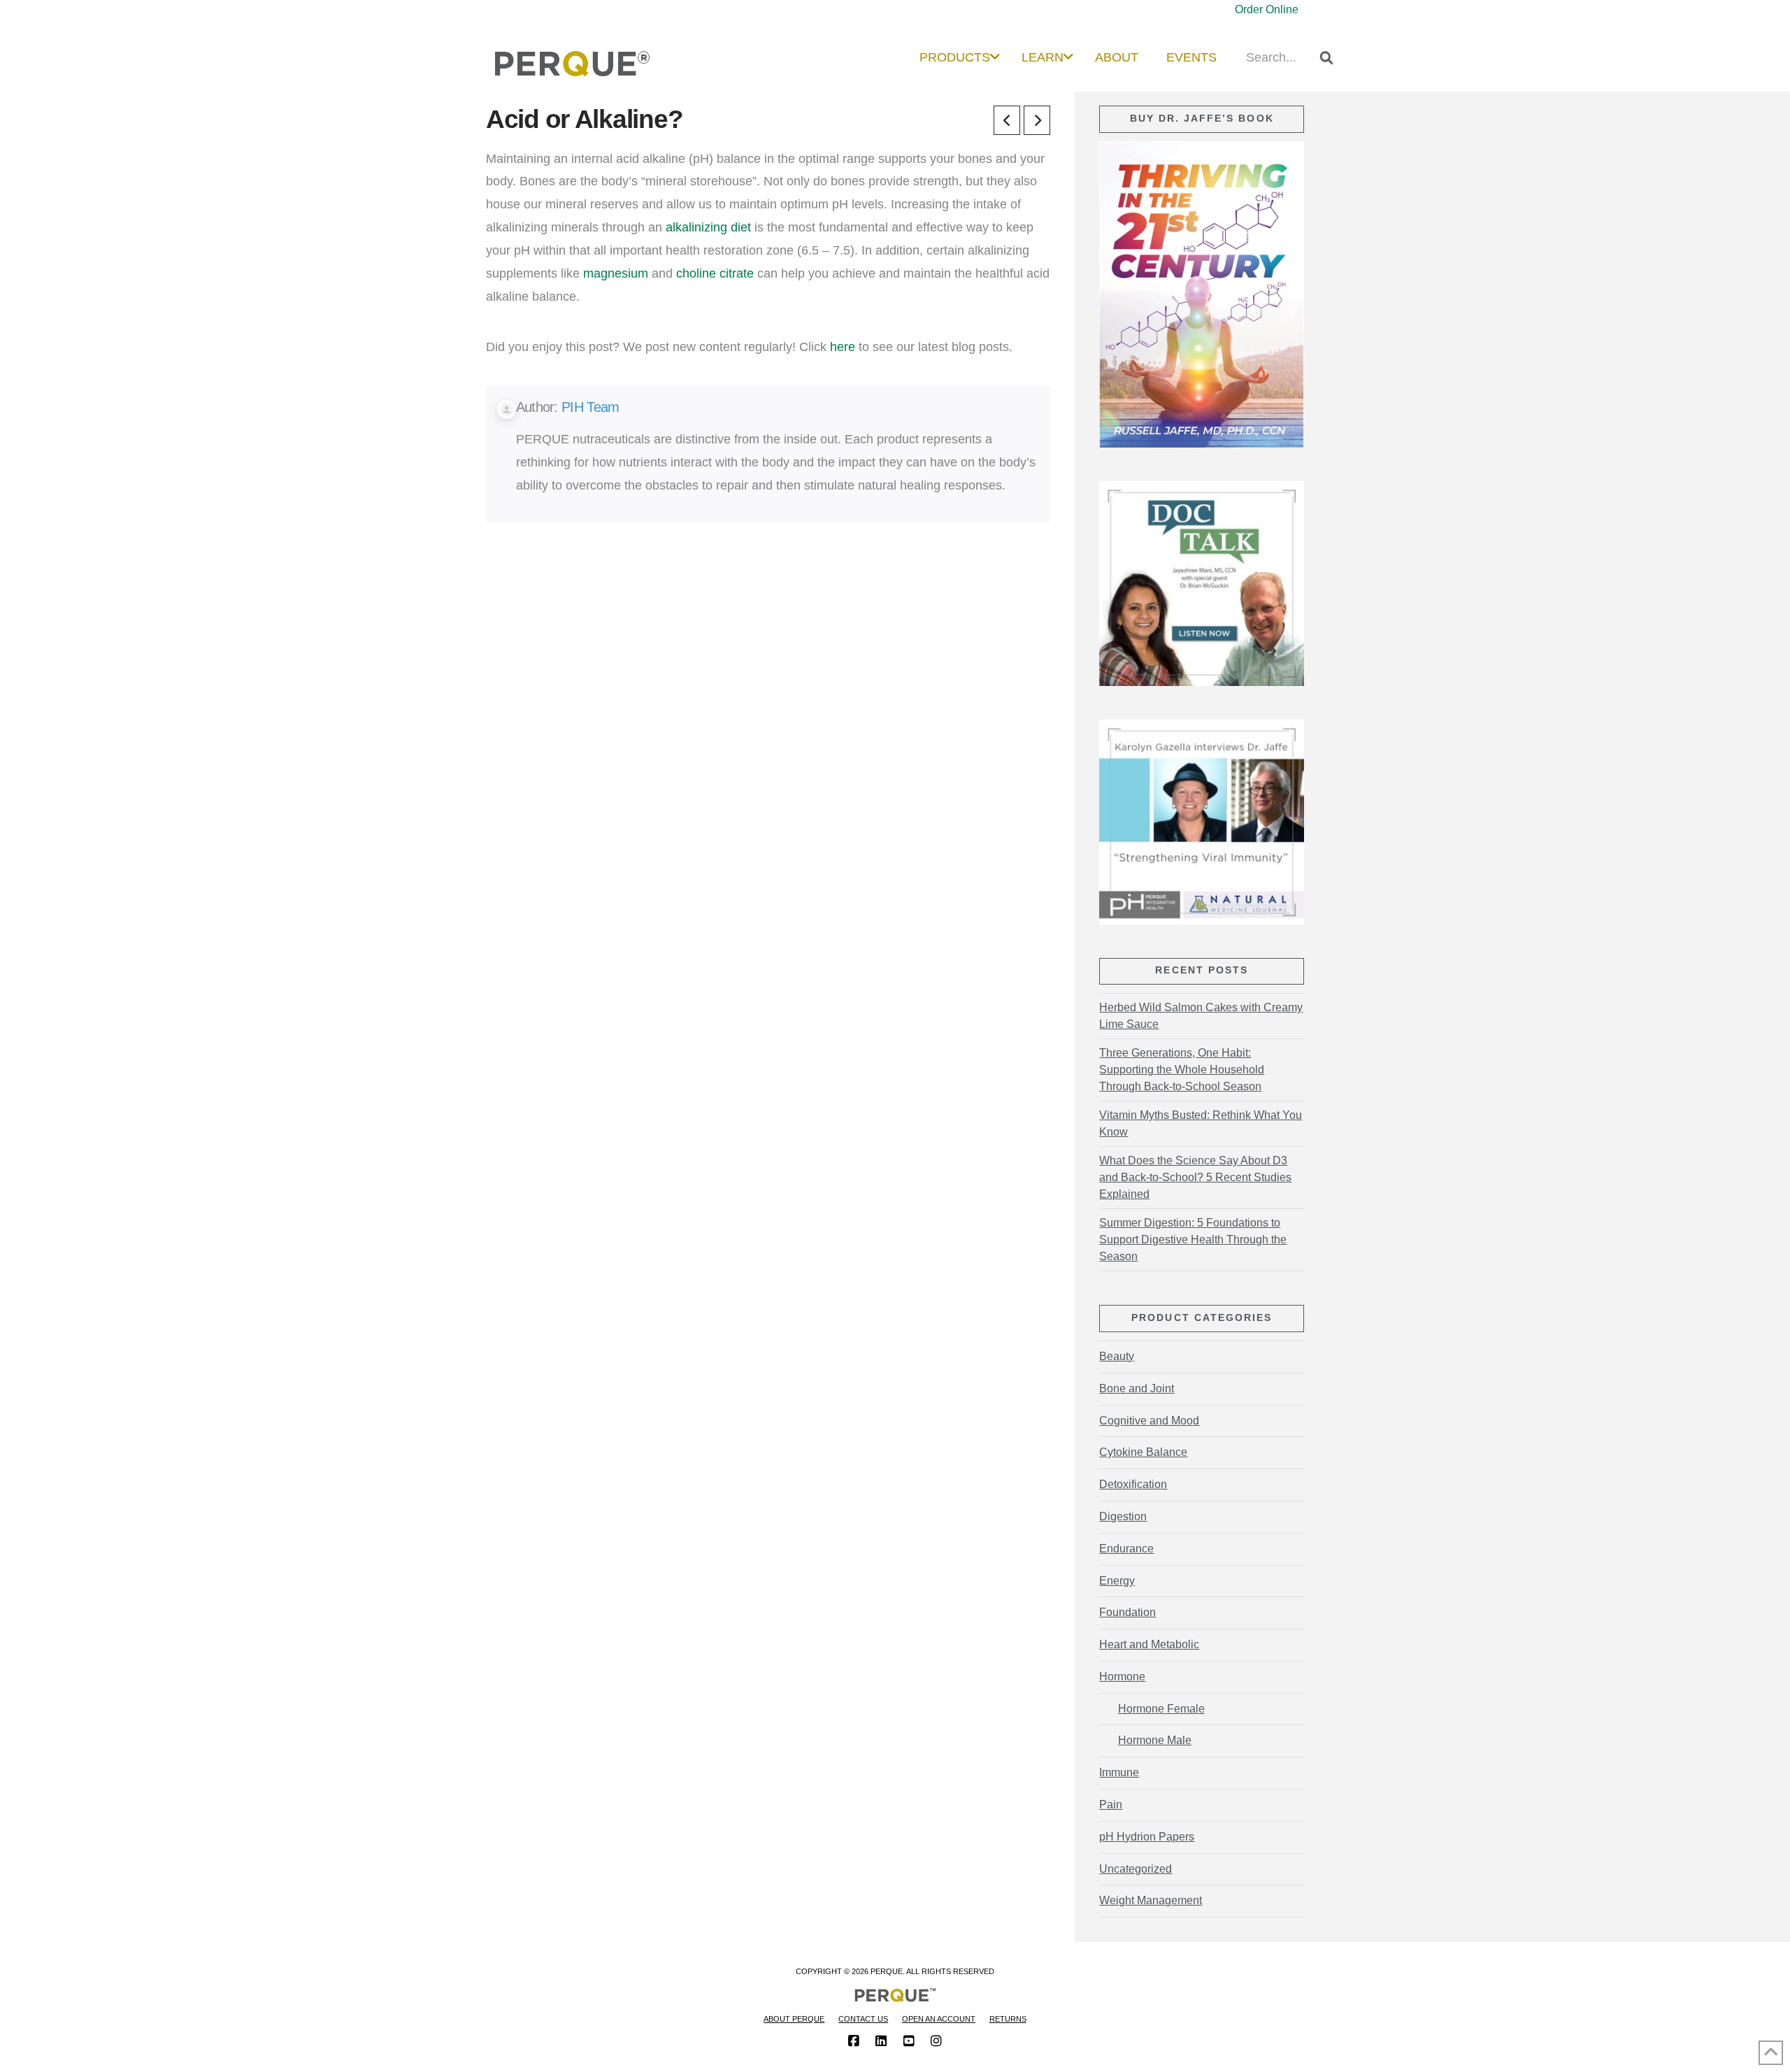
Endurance (1126, 1549)
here (843, 346)
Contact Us (863, 2019)
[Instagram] (936, 2041)
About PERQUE (794, 2019)
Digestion (1123, 1516)
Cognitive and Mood (1149, 1421)
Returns (1008, 2019)
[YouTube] (909, 2041)
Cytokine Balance (1143, 1452)
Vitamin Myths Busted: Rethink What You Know (1201, 1123)
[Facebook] (854, 2041)
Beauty (1117, 1356)
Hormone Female (1161, 1709)
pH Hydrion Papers (1147, 1837)
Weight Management (1151, 1900)
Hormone (1122, 1677)
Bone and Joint (1137, 1388)
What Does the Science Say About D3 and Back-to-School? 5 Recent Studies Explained (1195, 1177)
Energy (1117, 1581)
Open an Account (939, 2019)
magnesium (616, 273)
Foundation (1127, 1612)
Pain (1111, 1805)
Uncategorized (1136, 1869)
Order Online (1267, 9)
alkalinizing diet (708, 227)
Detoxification (1133, 1484)
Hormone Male (1154, 1740)
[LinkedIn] (881, 2041)
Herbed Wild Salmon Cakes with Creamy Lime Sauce (1201, 1016)
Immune (1119, 1772)
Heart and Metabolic (1149, 1644)
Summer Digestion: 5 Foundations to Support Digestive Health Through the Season (1193, 1239)
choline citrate (715, 273)
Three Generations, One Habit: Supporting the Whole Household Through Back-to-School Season (1182, 1070)
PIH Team (590, 407)
